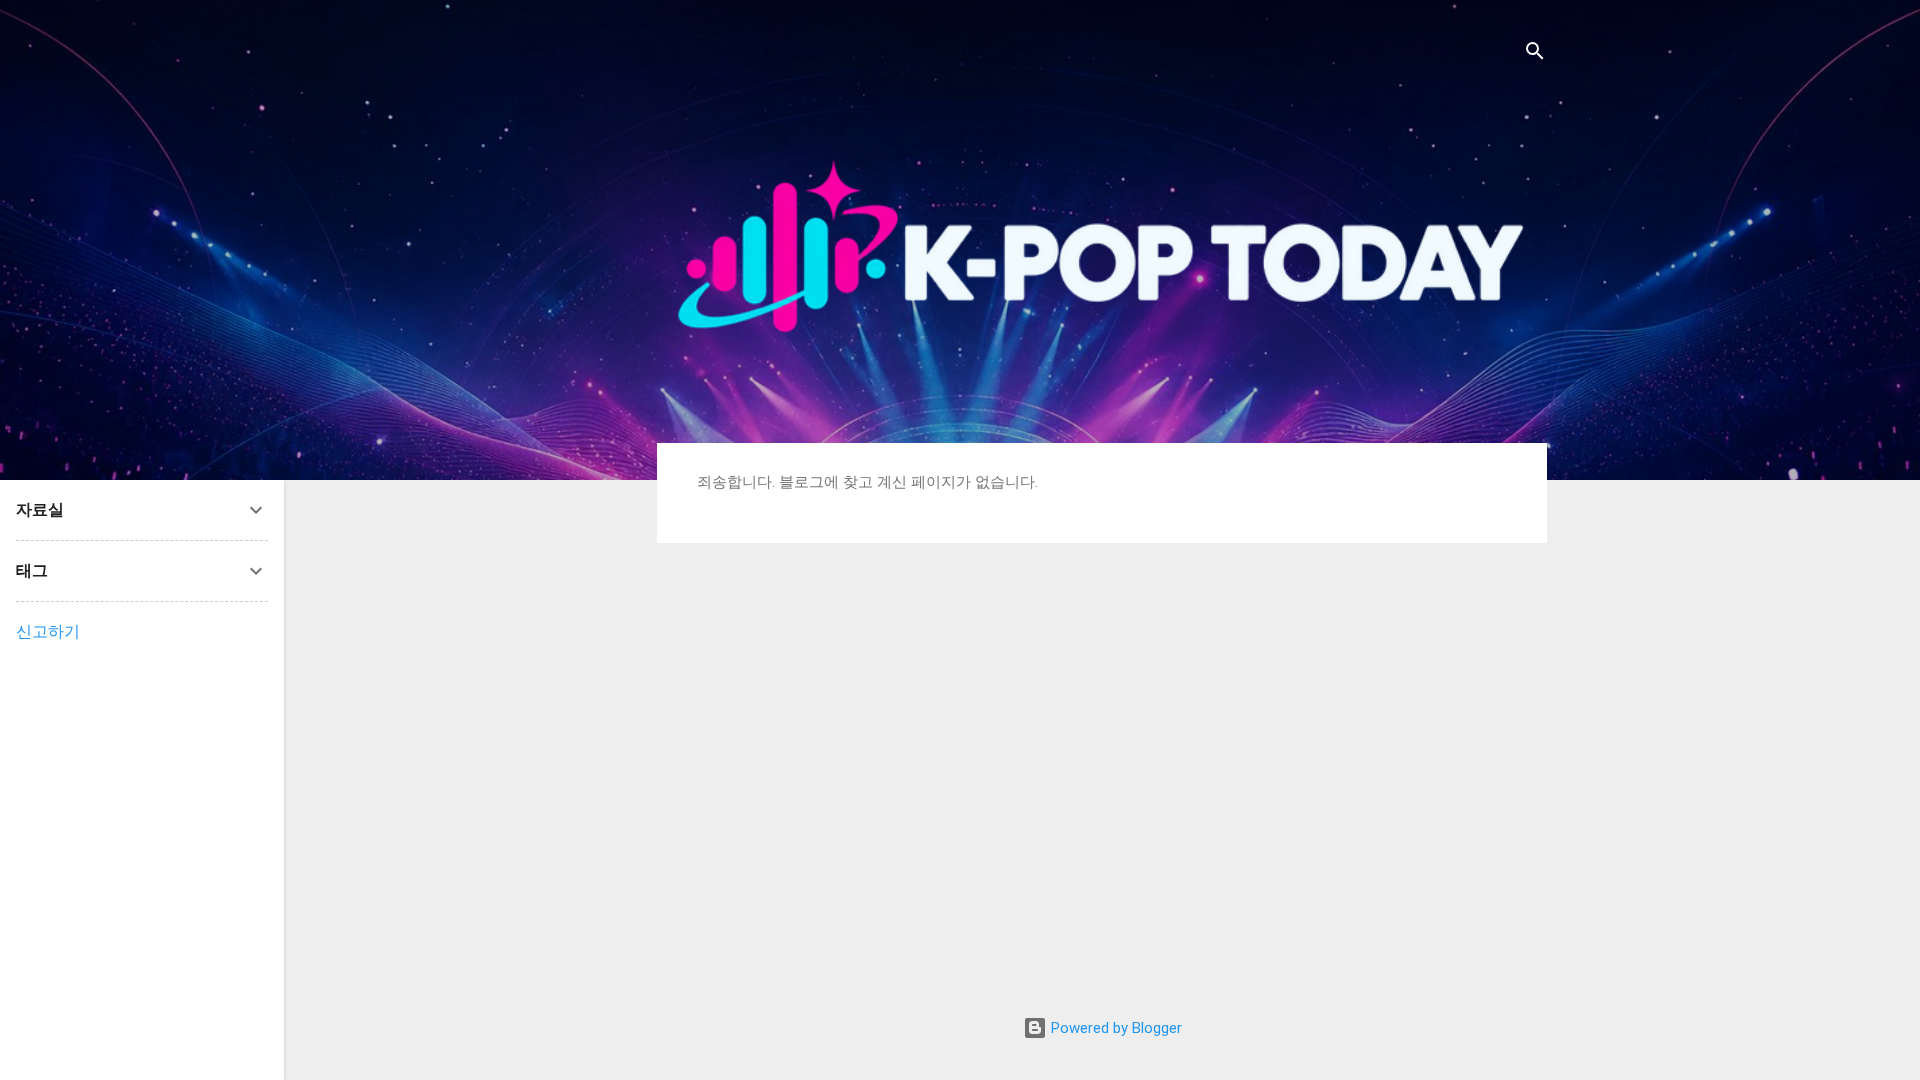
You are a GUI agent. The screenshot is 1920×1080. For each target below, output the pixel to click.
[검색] (1535, 54)
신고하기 (48, 631)
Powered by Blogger (1114, 1028)
